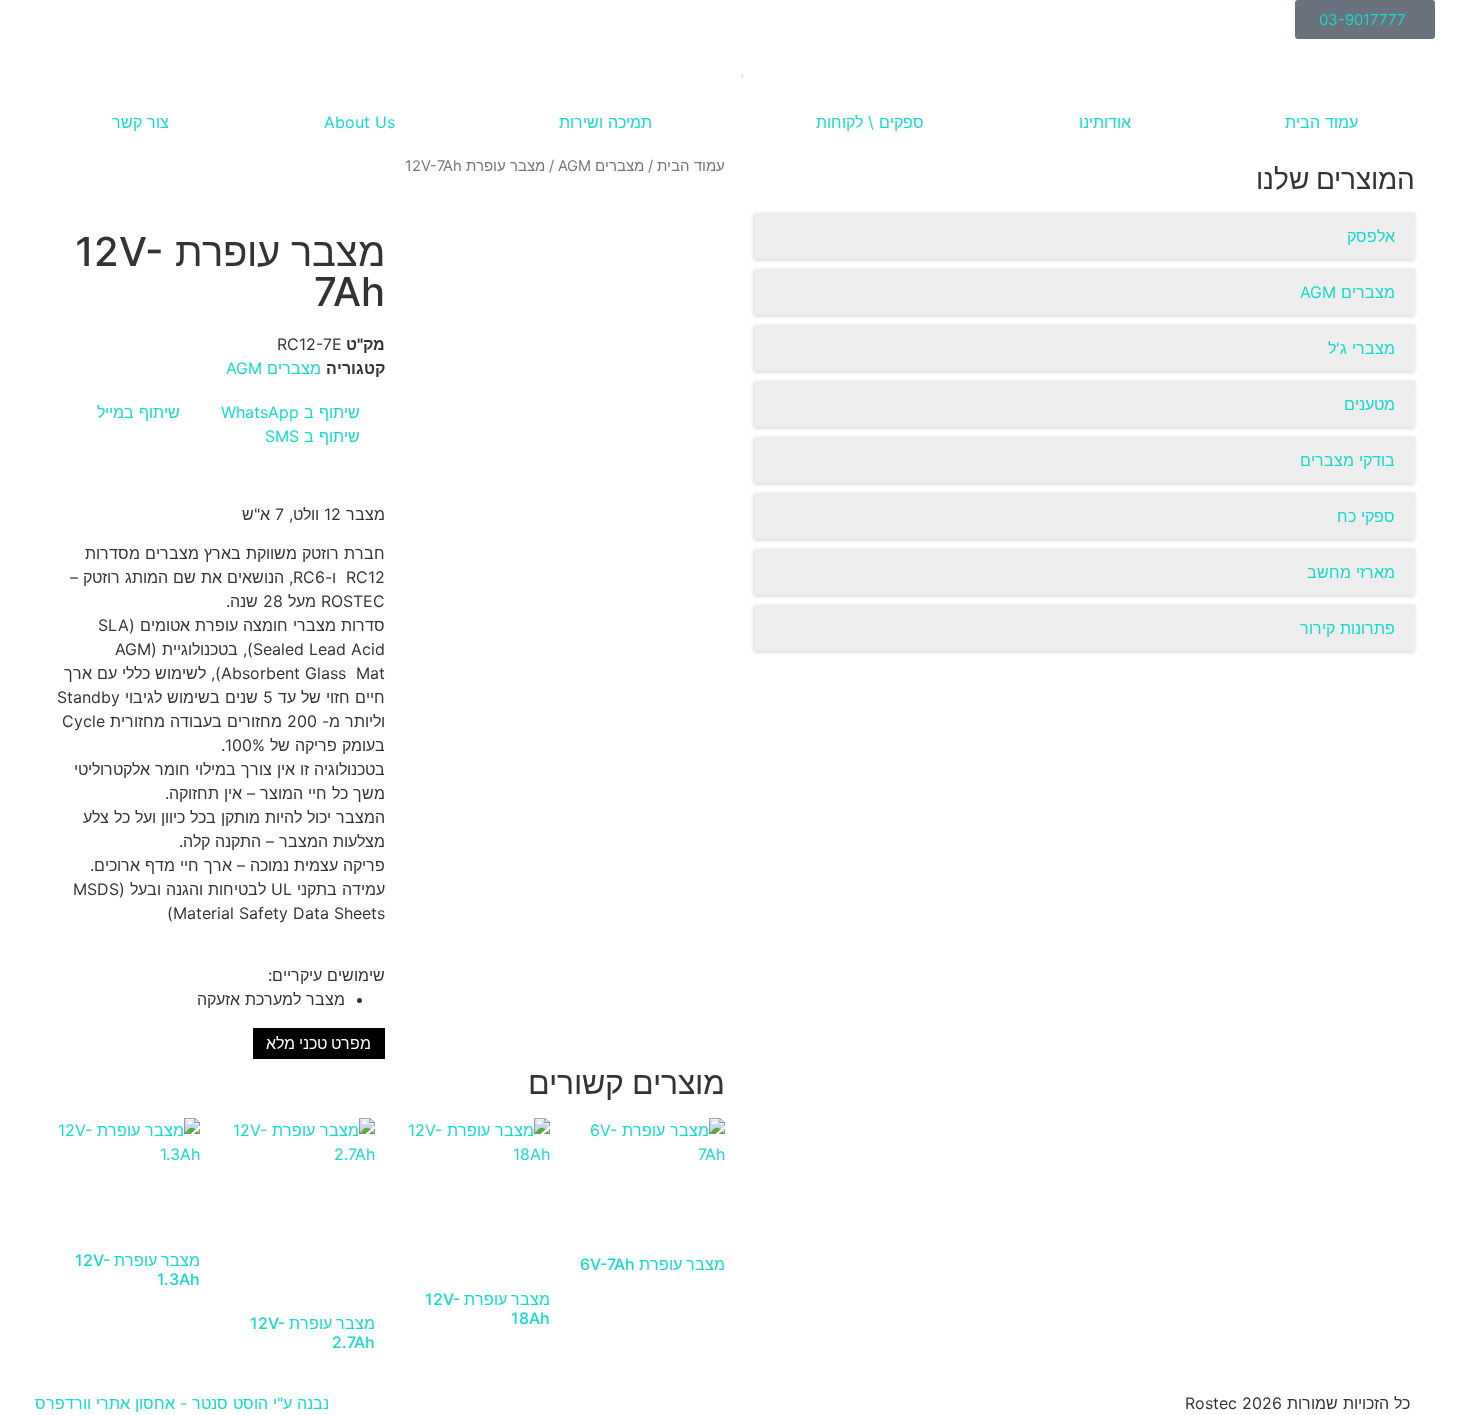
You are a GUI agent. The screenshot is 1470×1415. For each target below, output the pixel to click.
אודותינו (1105, 122)
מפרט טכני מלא (318, 1043)
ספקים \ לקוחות (870, 122)
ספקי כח (1366, 516)
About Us (359, 122)
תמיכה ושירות (605, 122)
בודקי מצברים (1347, 460)
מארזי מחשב (1351, 572)
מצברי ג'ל (1361, 348)
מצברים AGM (1347, 292)
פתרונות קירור (1347, 628)
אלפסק (1371, 236)
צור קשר (140, 122)
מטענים (1369, 404)
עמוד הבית (1321, 122)
